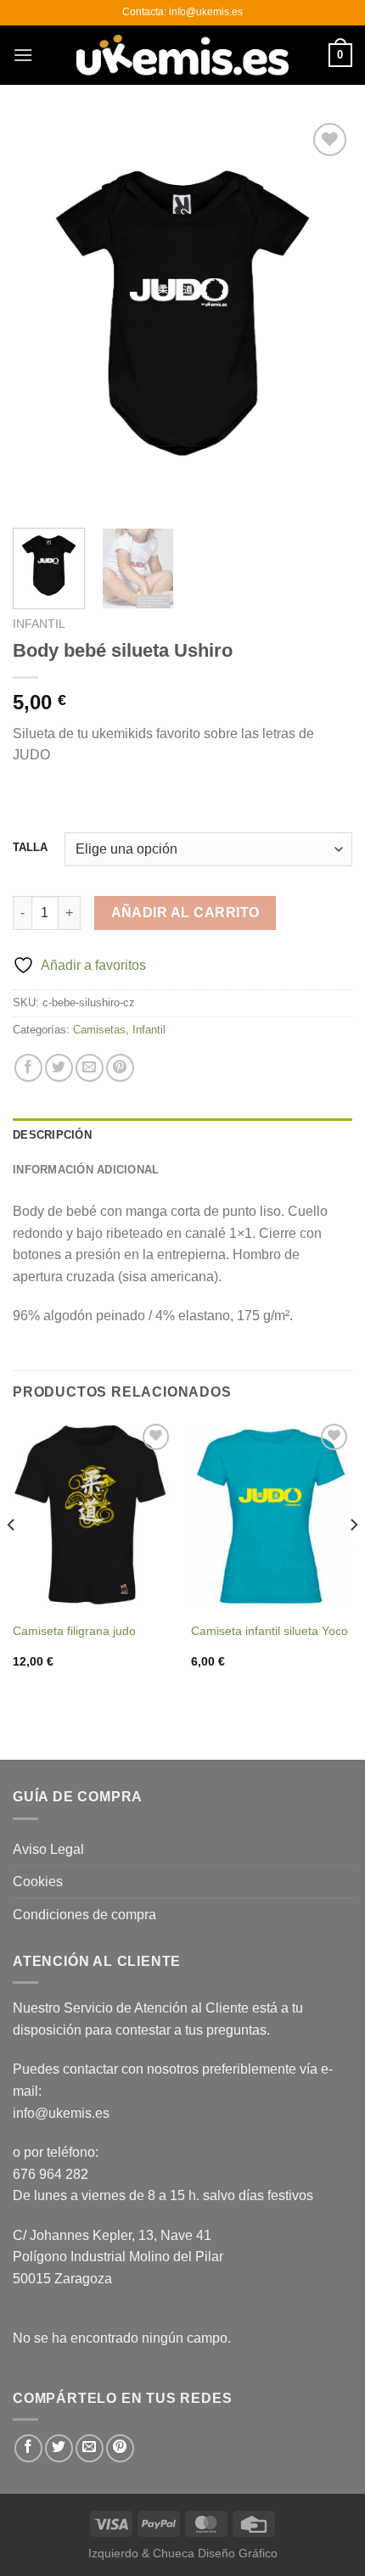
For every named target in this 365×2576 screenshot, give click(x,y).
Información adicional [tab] (86, 1170)
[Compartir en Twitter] (59, 1068)
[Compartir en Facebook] (28, 1068)
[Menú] (23, 55)
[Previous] (41, 317)
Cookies (38, 1882)
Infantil (39, 624)
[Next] (324, 317)
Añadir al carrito (185, 913)
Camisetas (99, 1030)
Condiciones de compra (84, 1915)
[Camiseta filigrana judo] (93, 1516)
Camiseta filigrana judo (74, 1631)
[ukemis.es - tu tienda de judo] (182, 55)
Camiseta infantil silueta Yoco (270, 1631)
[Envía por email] (90, 1068)
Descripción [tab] (52, 1135)
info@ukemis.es (61, 2113)
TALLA (30, 848)
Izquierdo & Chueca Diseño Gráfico (183, 2553)
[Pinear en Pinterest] (120, 1068)
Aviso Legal (48, 1849)
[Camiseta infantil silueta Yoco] (272, 1516)
